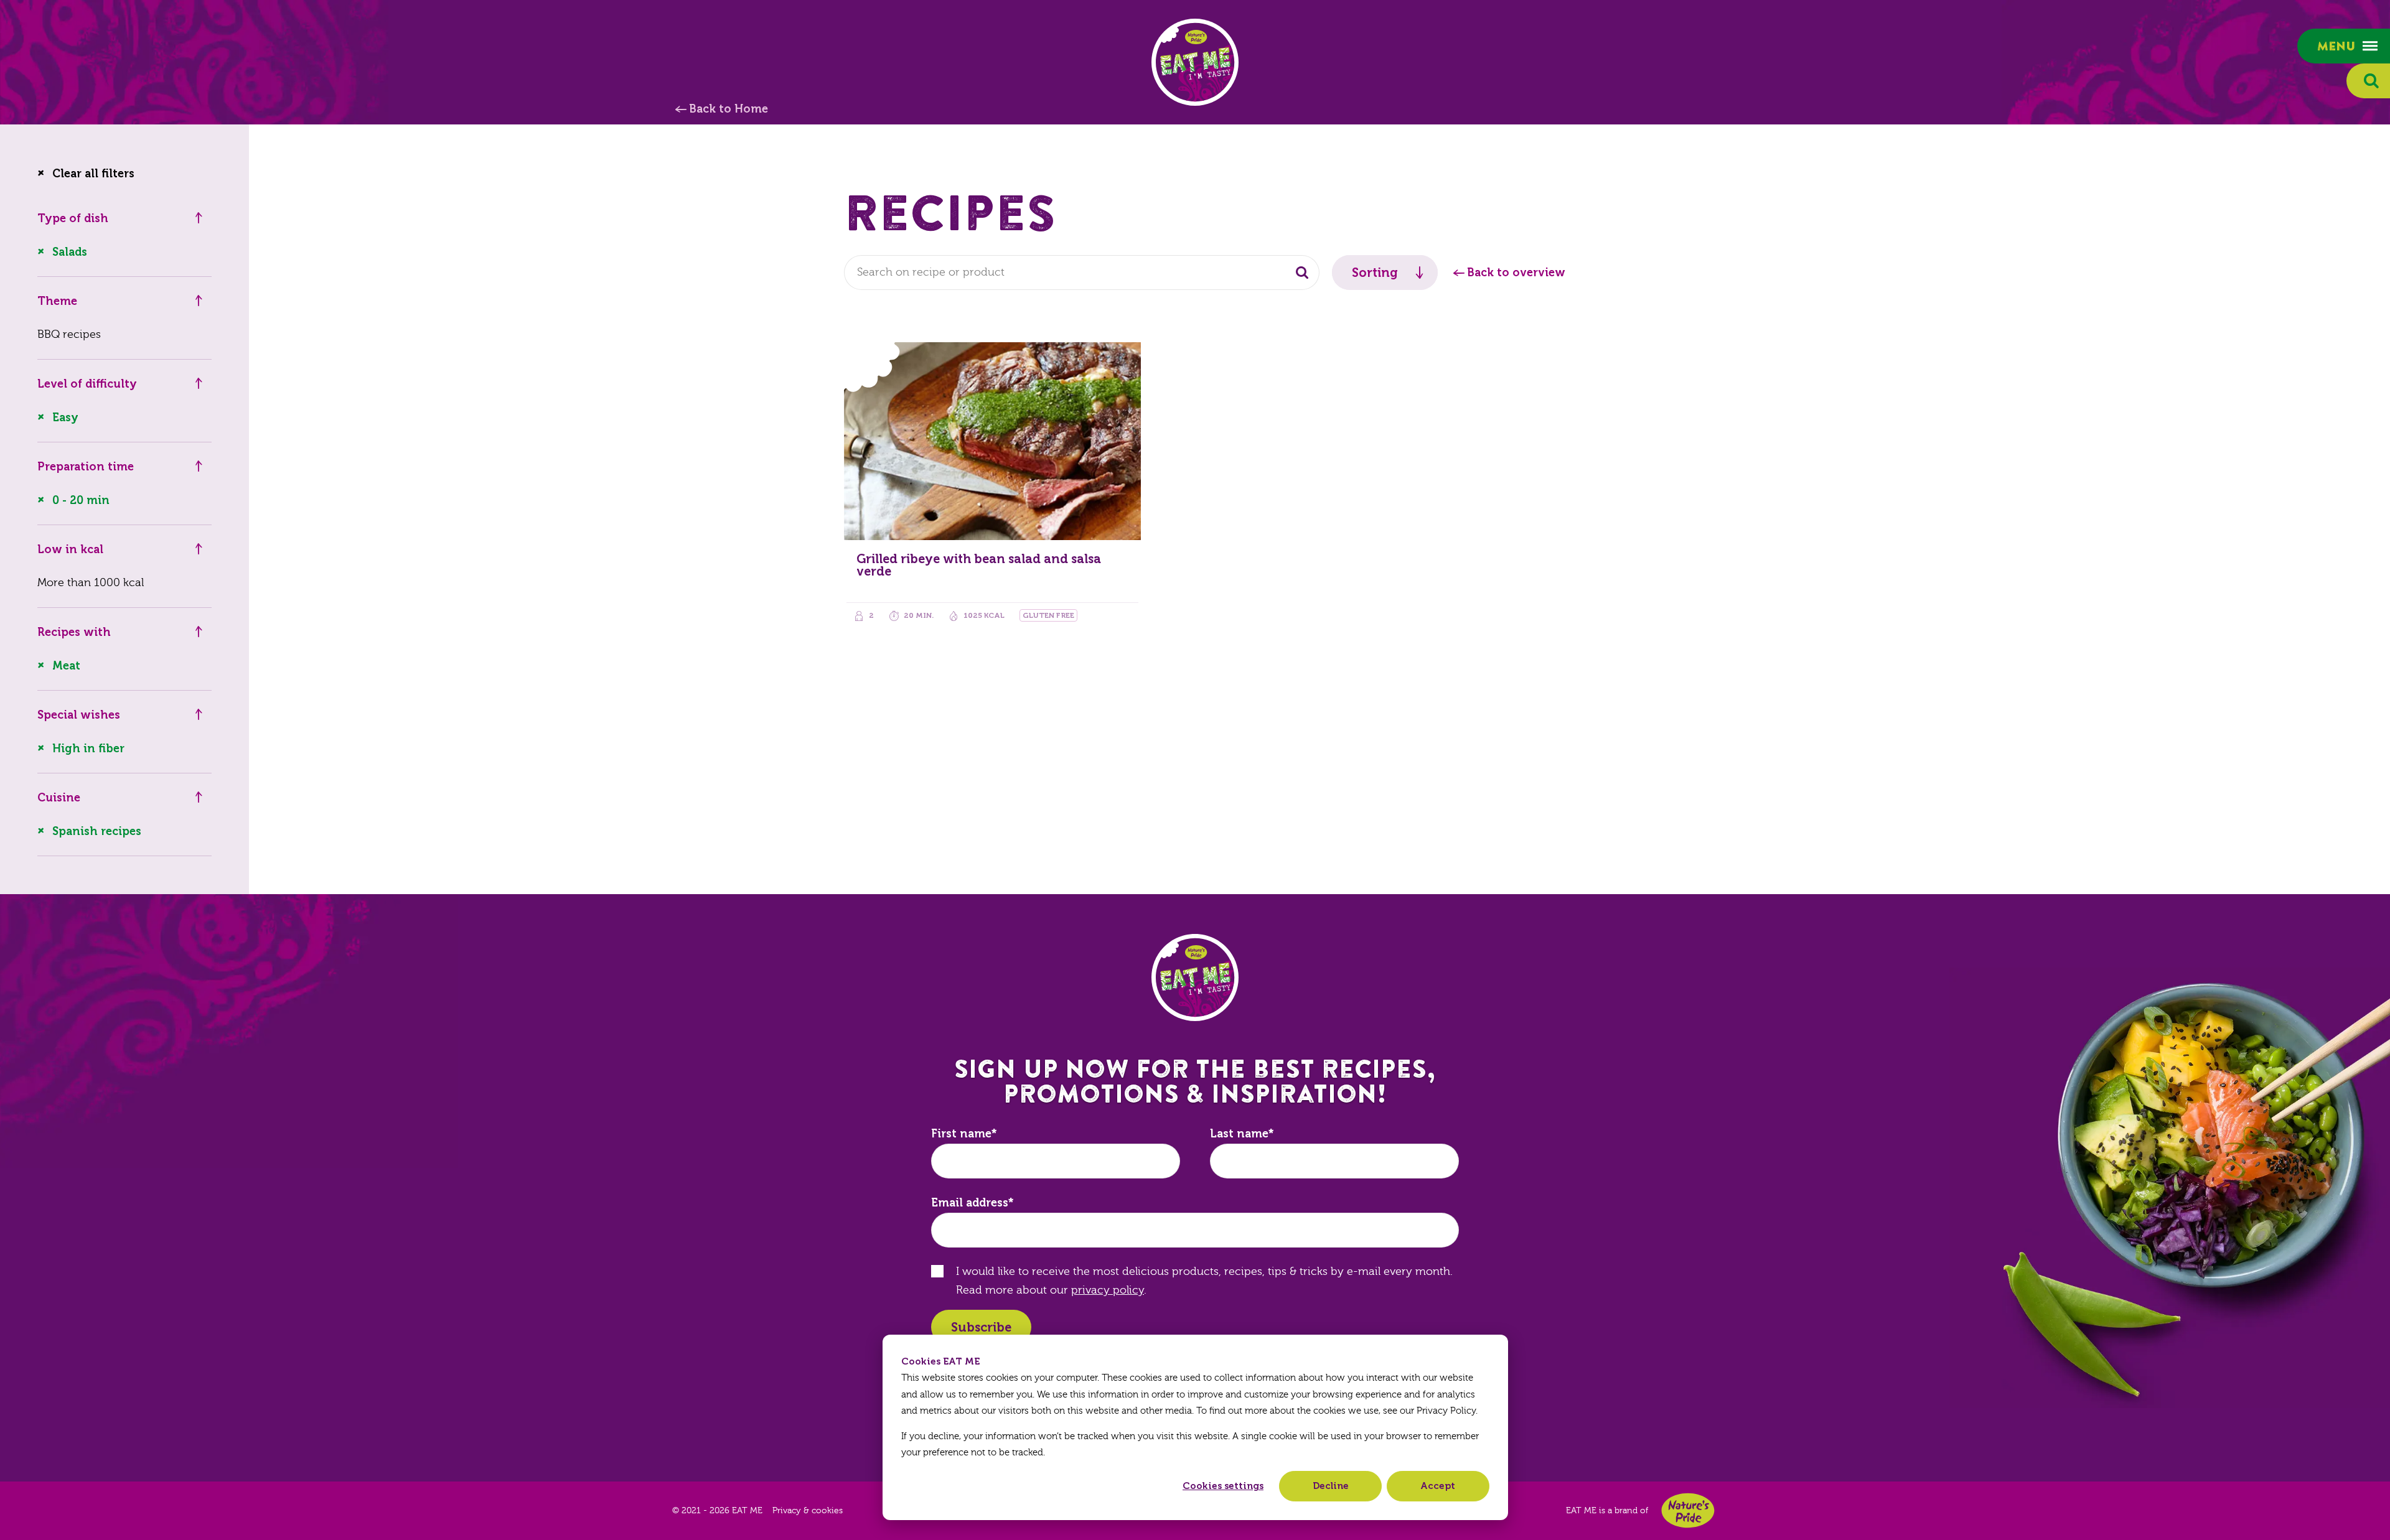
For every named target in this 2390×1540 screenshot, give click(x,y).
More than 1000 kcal (91, 583)
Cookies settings (1223, 1486)
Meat (66, 666)
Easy (65, 418)
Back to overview (1516, 273)
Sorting (1375, 273)
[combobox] (1082, 273)
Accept (1438, 1486)
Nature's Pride (1688, 1510)
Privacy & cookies (808, 1511)
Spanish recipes (97, 831)
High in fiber (88, 749)
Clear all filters (93, 174)
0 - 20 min (81, 500)
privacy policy (1108, 1290)
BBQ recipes (69, 334)
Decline (1331, 1486)
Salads (70, 252)
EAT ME (1195, 62)
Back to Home (729, 109)
